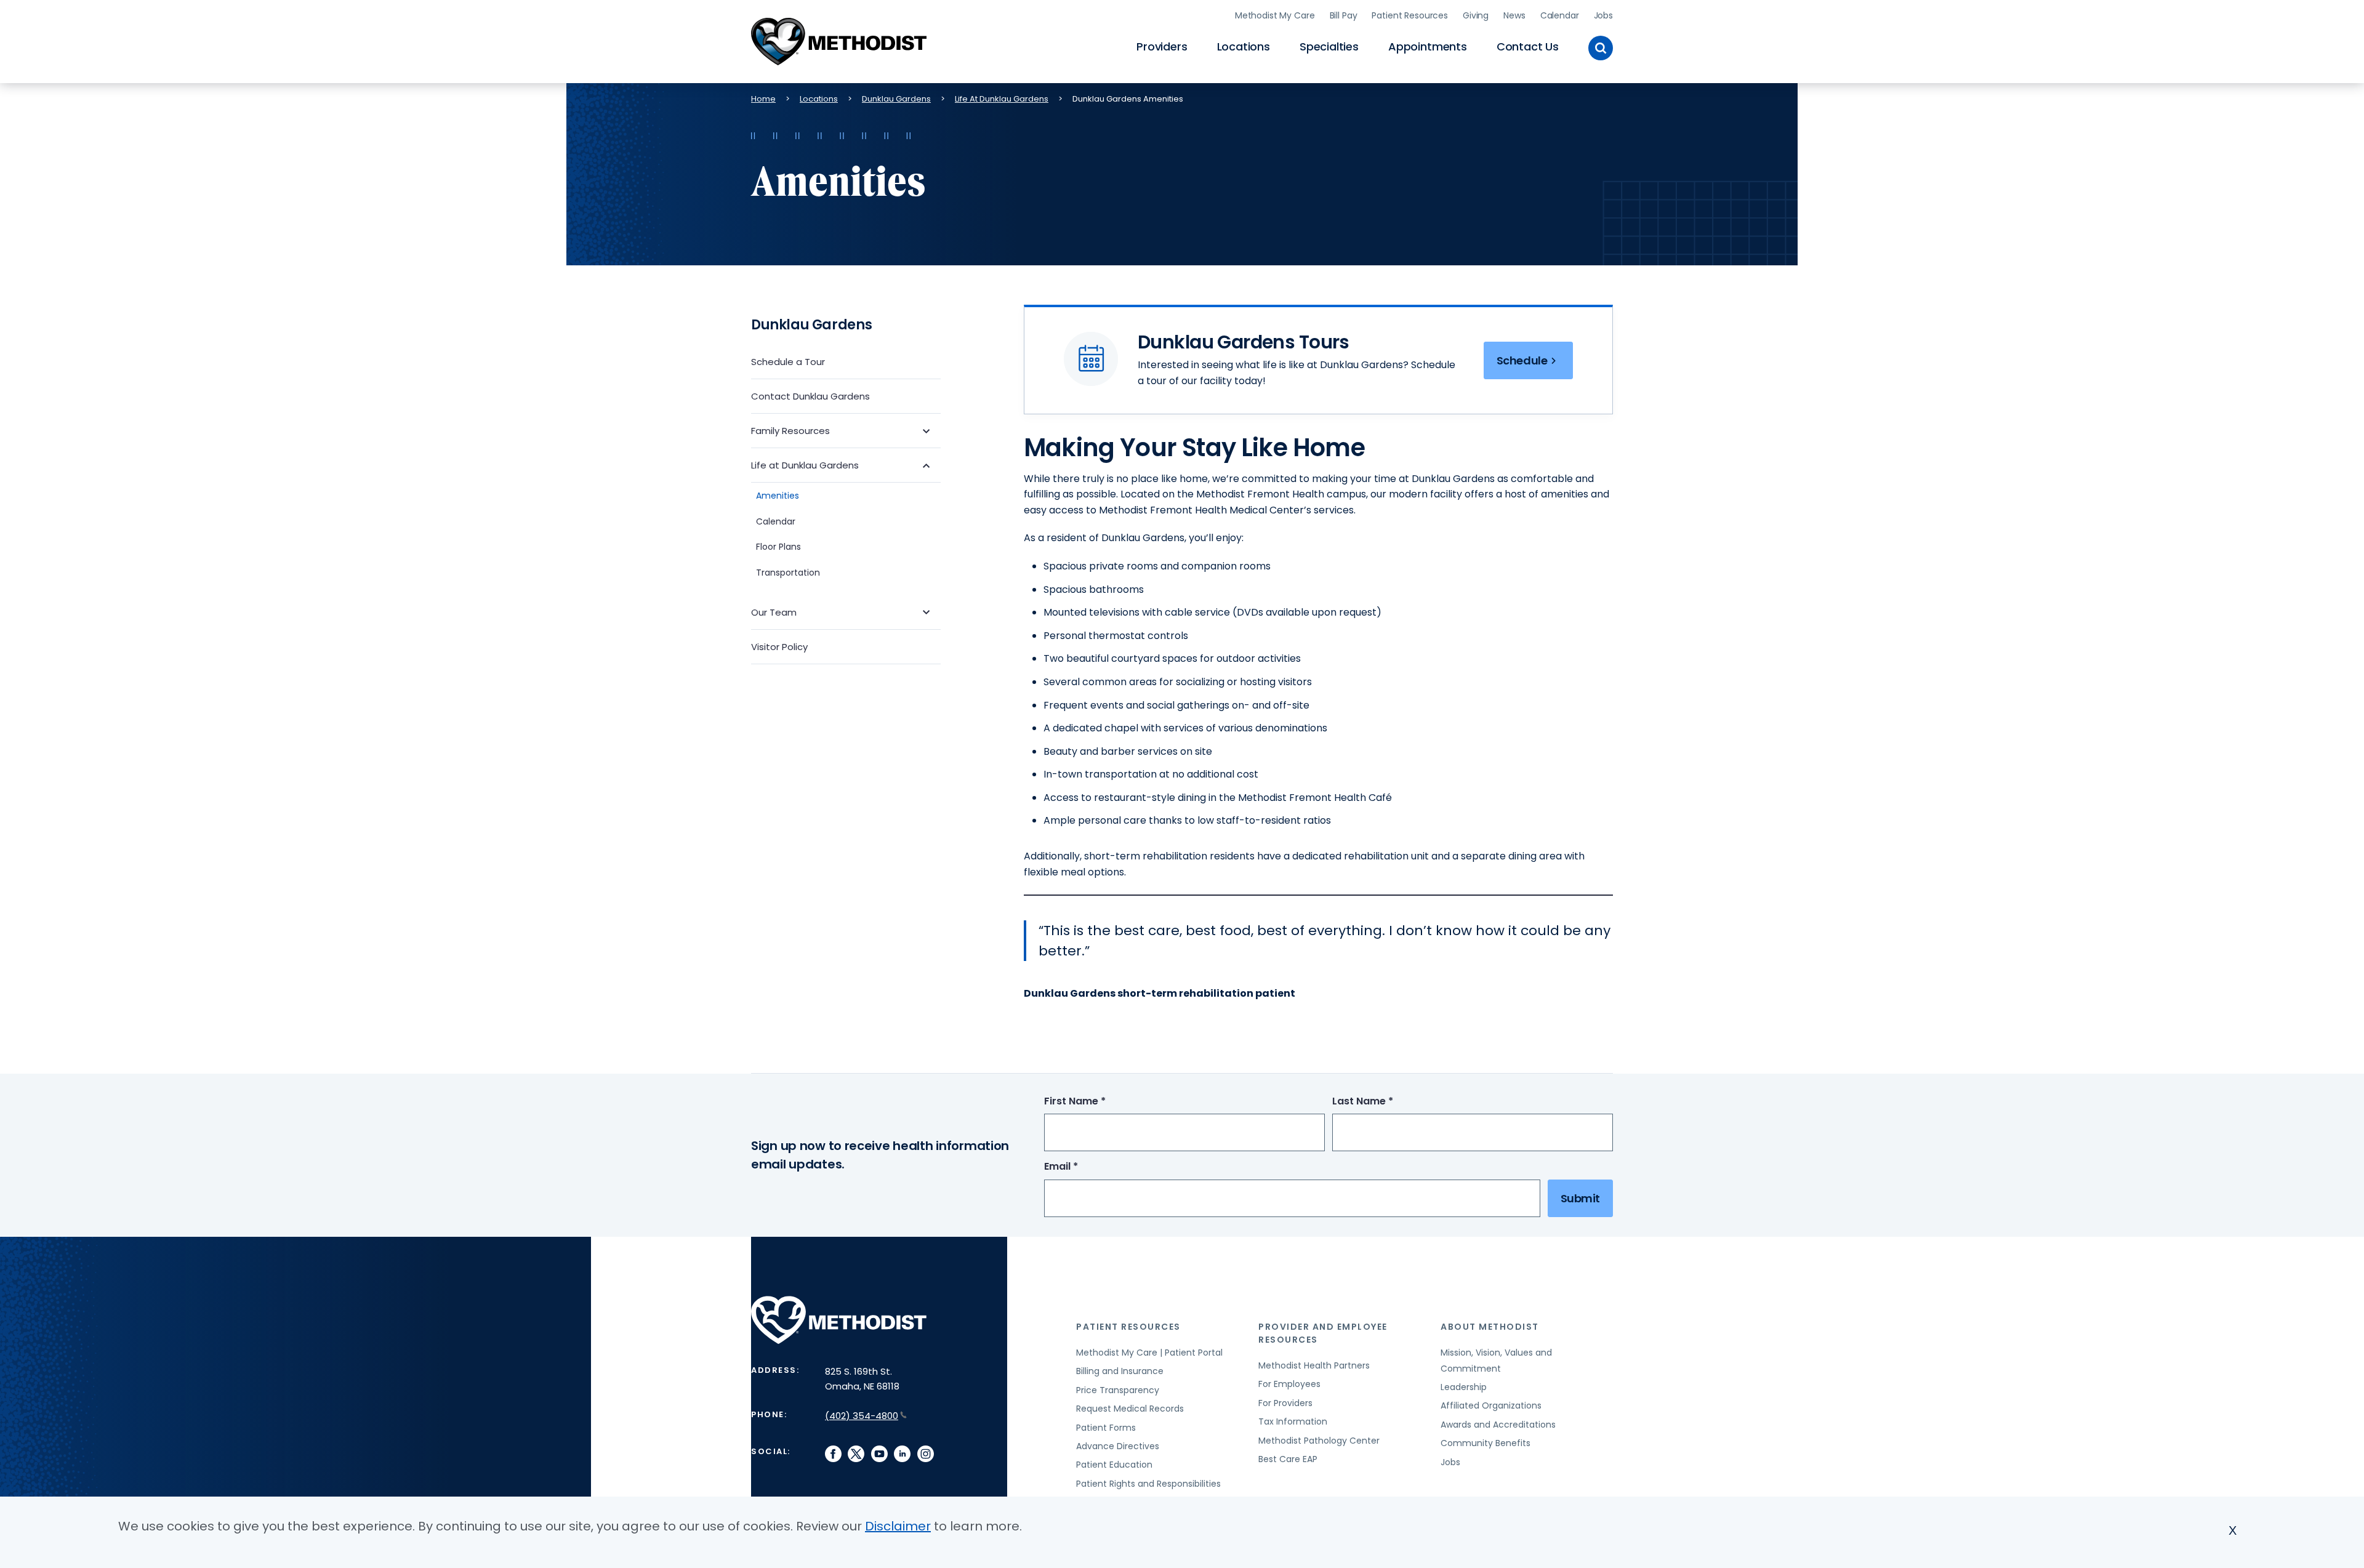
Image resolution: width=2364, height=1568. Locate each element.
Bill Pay (1344, 15)
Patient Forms (1106, 1428)
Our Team (774, 612)
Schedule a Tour (788, 362)
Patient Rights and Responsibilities (1148, 1484)
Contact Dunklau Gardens (810, 396)
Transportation (788, 573)
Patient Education (1114, 1465)
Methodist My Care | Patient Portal (1149, 1353)
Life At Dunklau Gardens (1002, 99)
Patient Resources (1410, 15)
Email (1084, 1167)
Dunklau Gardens (896, 99)
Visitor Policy (779, 647)
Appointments (1428, 46)
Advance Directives (1118, 1446)
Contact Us (1528, 46)
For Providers (1285, 1403)
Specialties (1329, 46)
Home (763, 99)
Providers (1162, 46)
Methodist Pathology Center (1319, 1441)
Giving (1476, 15)
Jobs (1603, 15)
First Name (1098, 1102)
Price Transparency (1118, 1390)
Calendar (1560, 15)
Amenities (778, 496)
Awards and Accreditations (1498, 1425)
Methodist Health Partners (1314, 1365)
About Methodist (1490, 1327)
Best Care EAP (1288, 1459)
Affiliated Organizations (1491, 1405)
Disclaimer (898, 1526)
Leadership (1464, 1387)
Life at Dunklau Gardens (805, 465)
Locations (1244, 46)
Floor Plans (778, 547)
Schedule (1522, 360)
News (1514, 15)
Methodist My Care (1275, 15)
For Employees (1289, 1384)
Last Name (1385, 1102)
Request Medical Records (1130, 1409)
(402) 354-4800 (862, 1416)
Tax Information (1293, 1421)
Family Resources (790, 431)
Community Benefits (1486, 1443)
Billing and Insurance (1120, 1371)
